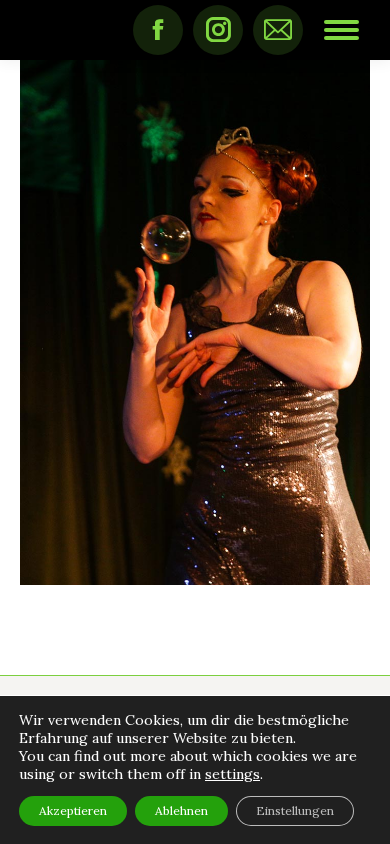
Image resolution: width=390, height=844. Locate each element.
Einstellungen (295, 810)
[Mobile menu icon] (341, 30)
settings (232, 774)
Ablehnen (181, 810)
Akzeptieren (73, 810)
